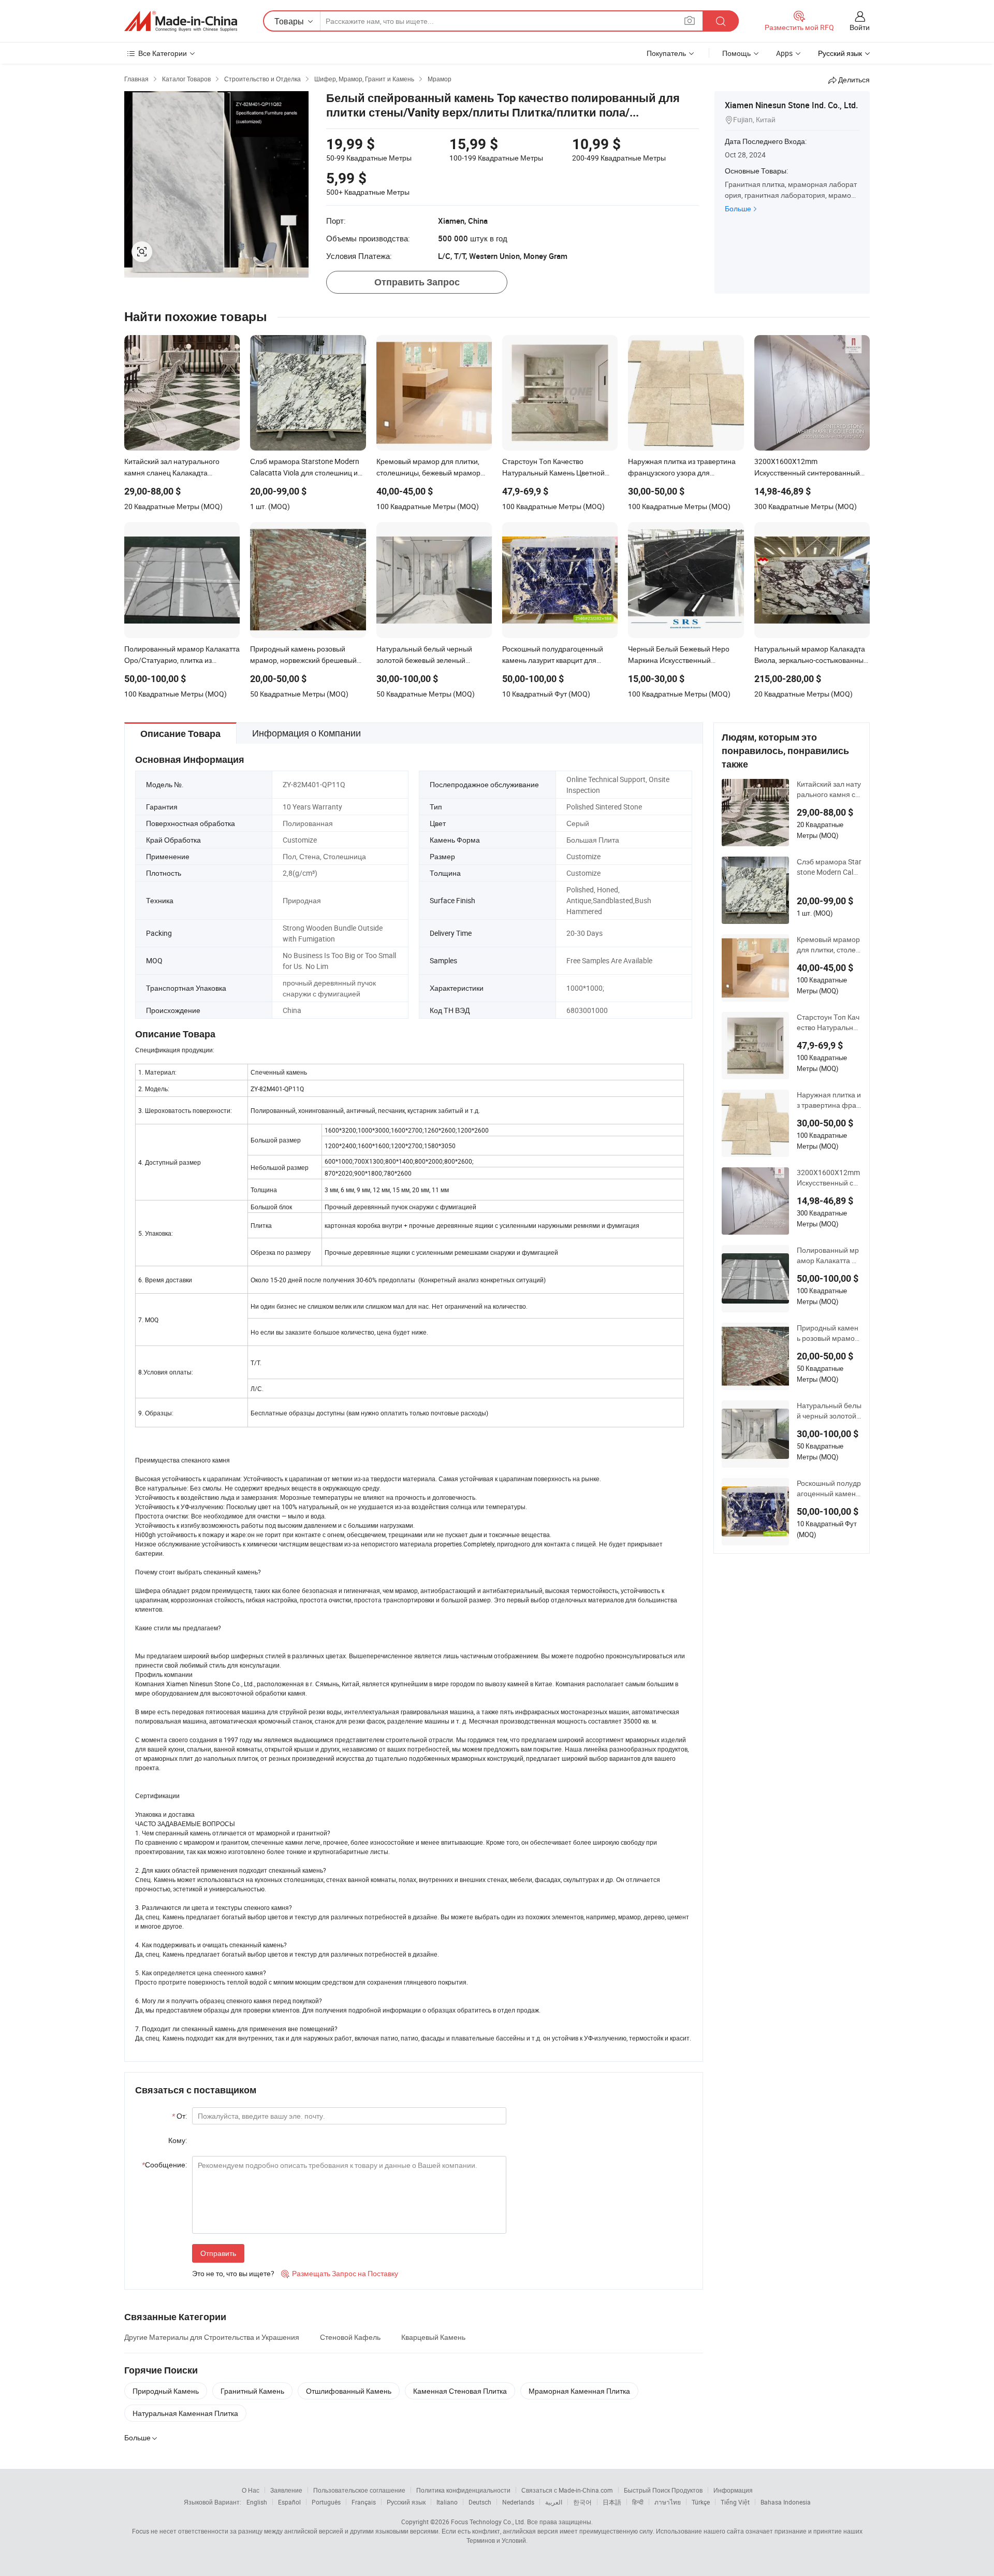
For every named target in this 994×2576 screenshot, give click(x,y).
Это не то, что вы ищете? (233, 2273)
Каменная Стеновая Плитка (460, 2391)
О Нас (251, 2490)
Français (364, 2502)
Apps (784, 53)
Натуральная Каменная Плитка (185, 2413)
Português (326, 2502)
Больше (738, 208)
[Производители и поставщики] (181, 21)
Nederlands (518, 2502)
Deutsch (480, 2502)
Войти (860, 27)
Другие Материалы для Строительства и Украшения (212, 2337)
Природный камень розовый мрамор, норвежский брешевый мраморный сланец (829, 1333)
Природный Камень (166, 2391)
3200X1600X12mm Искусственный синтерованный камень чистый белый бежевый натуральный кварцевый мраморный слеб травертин (829, 1178)
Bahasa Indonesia (786, 2502)
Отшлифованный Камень (349, 2391)
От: (179, 2116)
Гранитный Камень (252, 2391)
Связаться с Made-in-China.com (567, 2490)
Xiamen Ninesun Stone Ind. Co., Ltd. (791, 105)
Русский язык (406, 2502)
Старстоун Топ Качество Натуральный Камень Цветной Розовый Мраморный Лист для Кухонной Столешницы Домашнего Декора (829, 1022)
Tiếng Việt (735, 2502)
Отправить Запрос (417, 282)
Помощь (736, 53)
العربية (554, 2502)
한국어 (582, 2502)
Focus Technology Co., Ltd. (488, 2522)
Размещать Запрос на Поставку (340, 2273)
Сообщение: (164, 2165)
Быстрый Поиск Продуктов (663, 2490)
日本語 (612, 2502)
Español (289, 2502)
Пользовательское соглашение (359, 2490)
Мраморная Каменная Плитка (579, 2391)
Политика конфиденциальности (463, 2490)
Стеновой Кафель (350, 2337)
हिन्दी (638, 2502)
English (257, 2502)
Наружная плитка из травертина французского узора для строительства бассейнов (829, 1100)
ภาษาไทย (668, 2502)
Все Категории (163, 53)
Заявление (286, 2490)
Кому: (178, 2140)
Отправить (218, 2253)
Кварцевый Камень (433, 2337)
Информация (733, 2490)
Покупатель (666, 53)
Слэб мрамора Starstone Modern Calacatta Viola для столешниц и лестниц (829, 867)
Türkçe (701, 2502)
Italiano (447, 2502)
